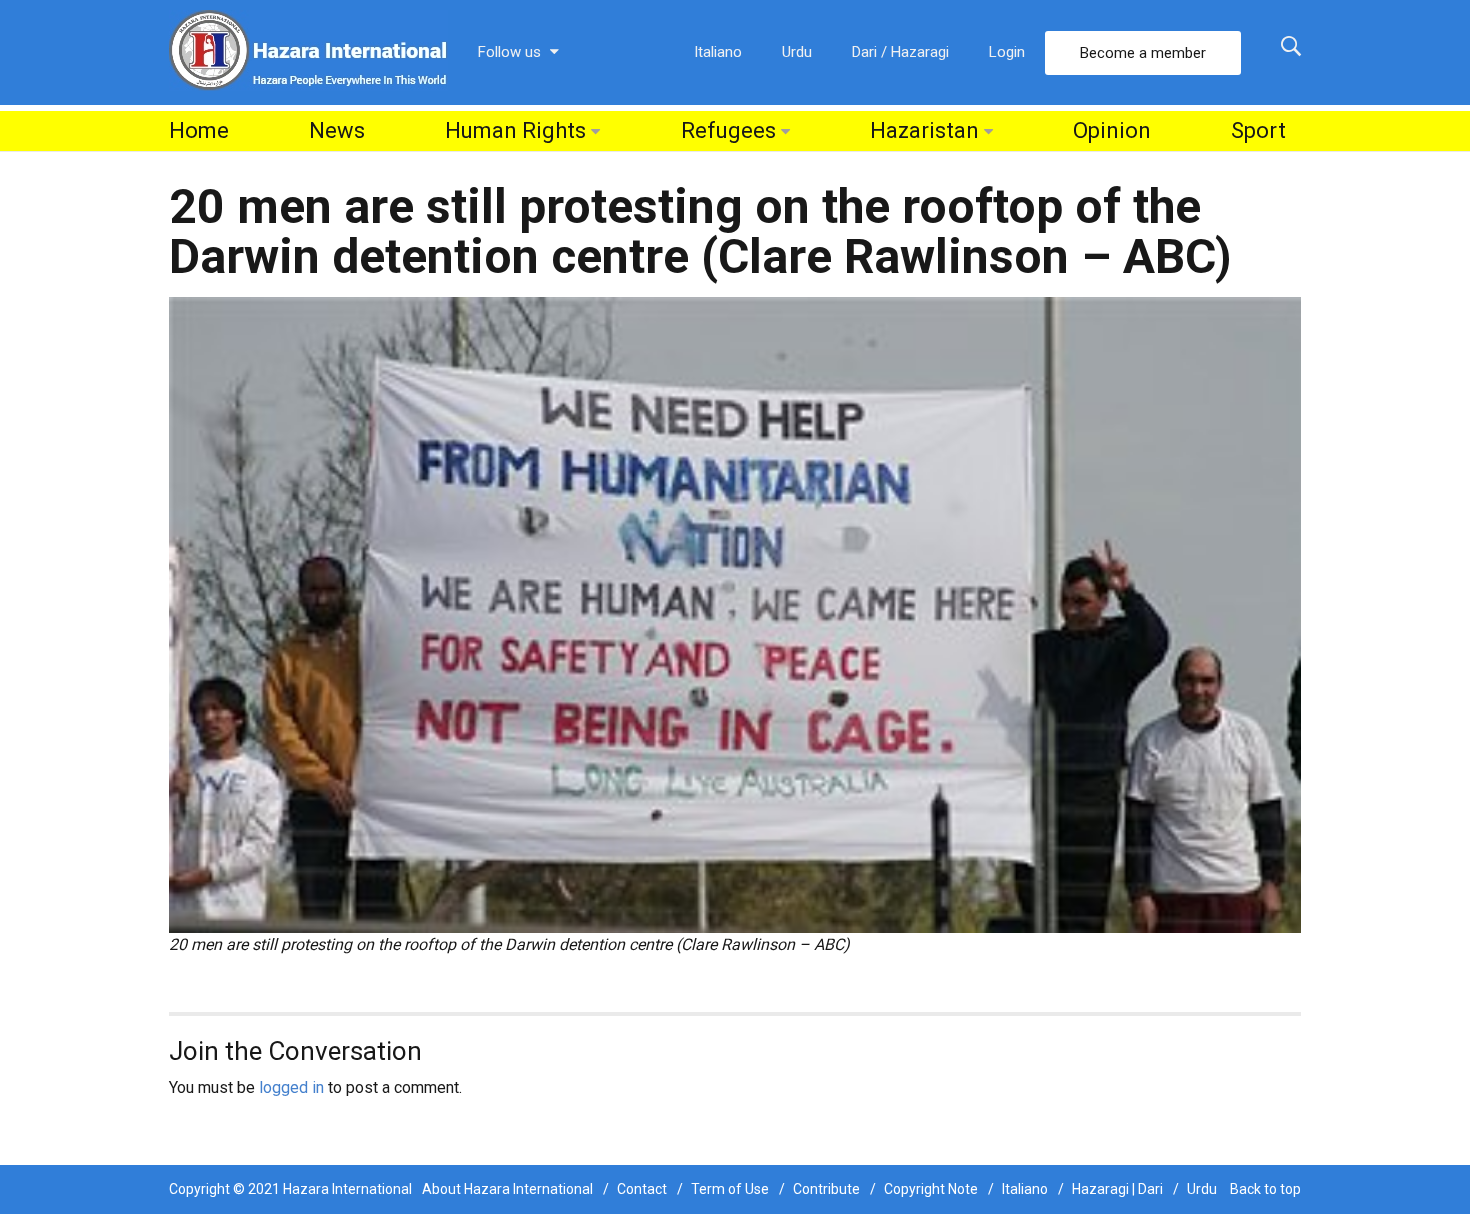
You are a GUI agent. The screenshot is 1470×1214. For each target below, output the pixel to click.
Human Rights (515, 130)
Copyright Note (931, 1189)
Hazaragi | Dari (1117, 1189)
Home (199, 130)
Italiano (718, 52)
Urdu (797, 52)
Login (1007, 52)
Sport (1258, 130)
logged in (291, 1087)
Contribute (826, 1189)
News (337, 130)
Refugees (728, 130)
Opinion (1112, 130)
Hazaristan (924, 130)
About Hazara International (507, 1189)
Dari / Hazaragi (900, 52)
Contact (642, 1189)
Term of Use (730, 1189)
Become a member (1143, 53)
